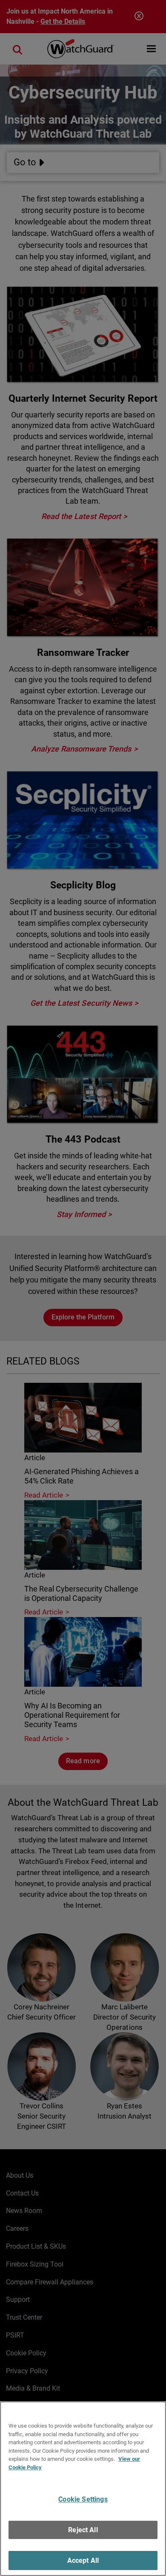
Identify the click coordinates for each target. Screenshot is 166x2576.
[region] (83, 2489)
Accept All (83, 2560)
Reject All (83, 2530)
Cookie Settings (83, 2499)
